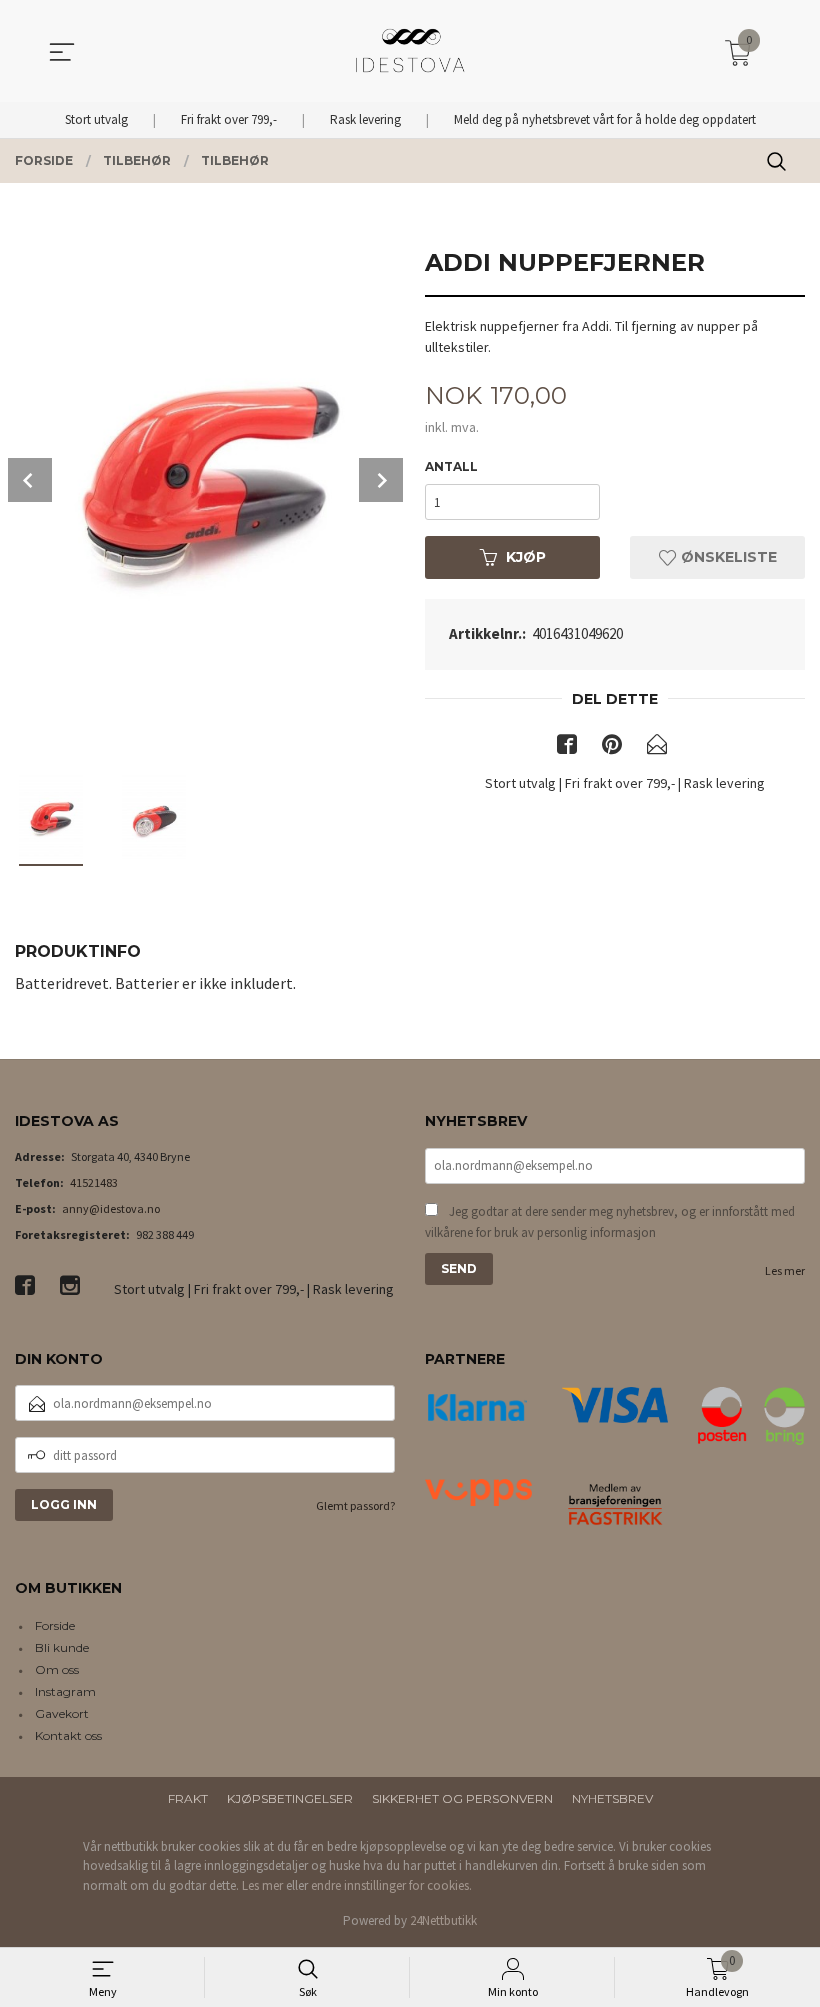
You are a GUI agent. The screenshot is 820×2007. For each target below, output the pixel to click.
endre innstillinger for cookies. (391, 1885)
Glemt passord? (355, 1505)
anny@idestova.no (111, 1208)
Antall (451, 466)
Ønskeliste (727, 557)
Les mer (785, 1270)
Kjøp (526, 557)
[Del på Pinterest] (612, 748)
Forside (55, 1625)
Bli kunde (62, 1647)
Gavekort (62, 1713)
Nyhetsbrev (612, 1798)
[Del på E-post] (657, 748)
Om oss (57, 1669)
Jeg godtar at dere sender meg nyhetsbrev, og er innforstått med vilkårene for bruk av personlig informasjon (610, 1222)
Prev (30, 480)
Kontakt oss (68, 1735)
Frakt (188, 1798)
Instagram (65, 1691)
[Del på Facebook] (567, 748)
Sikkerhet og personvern (462, 1798)
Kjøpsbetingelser (290, 1798)
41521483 (94, 1182)
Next (381, 480)
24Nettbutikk (443, 1920)
